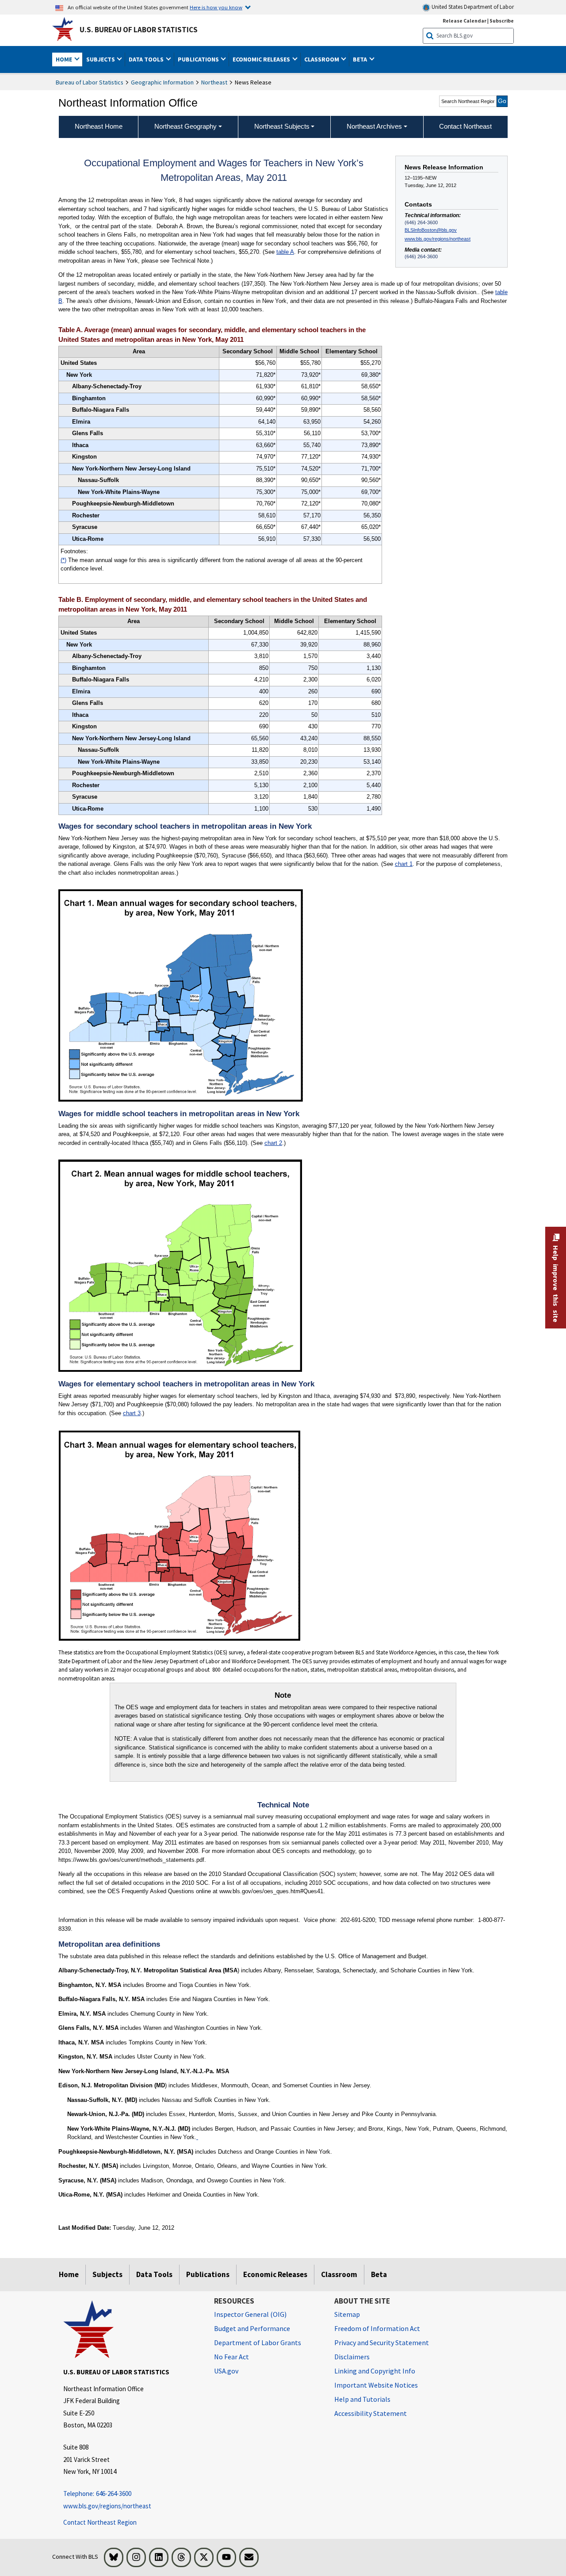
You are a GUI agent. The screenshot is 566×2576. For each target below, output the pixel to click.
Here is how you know (216, 7)
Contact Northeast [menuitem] (465, 126)
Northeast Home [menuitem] (99, 126)
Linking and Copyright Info (375, 2371)
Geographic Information (162, 82)
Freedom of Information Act (377, 2328)
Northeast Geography (185, 126)
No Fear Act (231, 2357)
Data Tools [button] (147, 59)
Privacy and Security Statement (382, 2343)
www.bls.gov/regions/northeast (438, 239)
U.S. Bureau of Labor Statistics (139, 30)
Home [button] (65, 59)
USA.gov (226, 2371)
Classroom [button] (322, 59)
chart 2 (273, 1143)
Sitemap (347, 2314)
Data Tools (154, 2274)
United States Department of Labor (472, 7)
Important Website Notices (376, 2385)
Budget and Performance (252, 2328)
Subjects (107, 2274)
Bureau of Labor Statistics (90, 82)
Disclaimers (352, 2357)
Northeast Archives (374, 126)
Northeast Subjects (282, 126)
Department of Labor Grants (258, 2343)
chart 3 (132, 1413)
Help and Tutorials (362, 2399)
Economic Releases (275, 2274)
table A (285, 252)
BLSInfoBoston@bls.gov (431, 230)
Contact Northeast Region (100, 2522)
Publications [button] (199, 59)
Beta (379, 2274)
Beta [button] (361, 59)
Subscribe (502, 21)
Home (69, 2274)
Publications (208, 2274)
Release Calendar (465, 21)
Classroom (339, 2274)
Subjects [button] (101, 59)
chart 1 (404, 864)
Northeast (214, 82)
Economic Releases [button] (262, 59)
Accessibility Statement (371, 2413)
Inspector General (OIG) (250, 2314)
